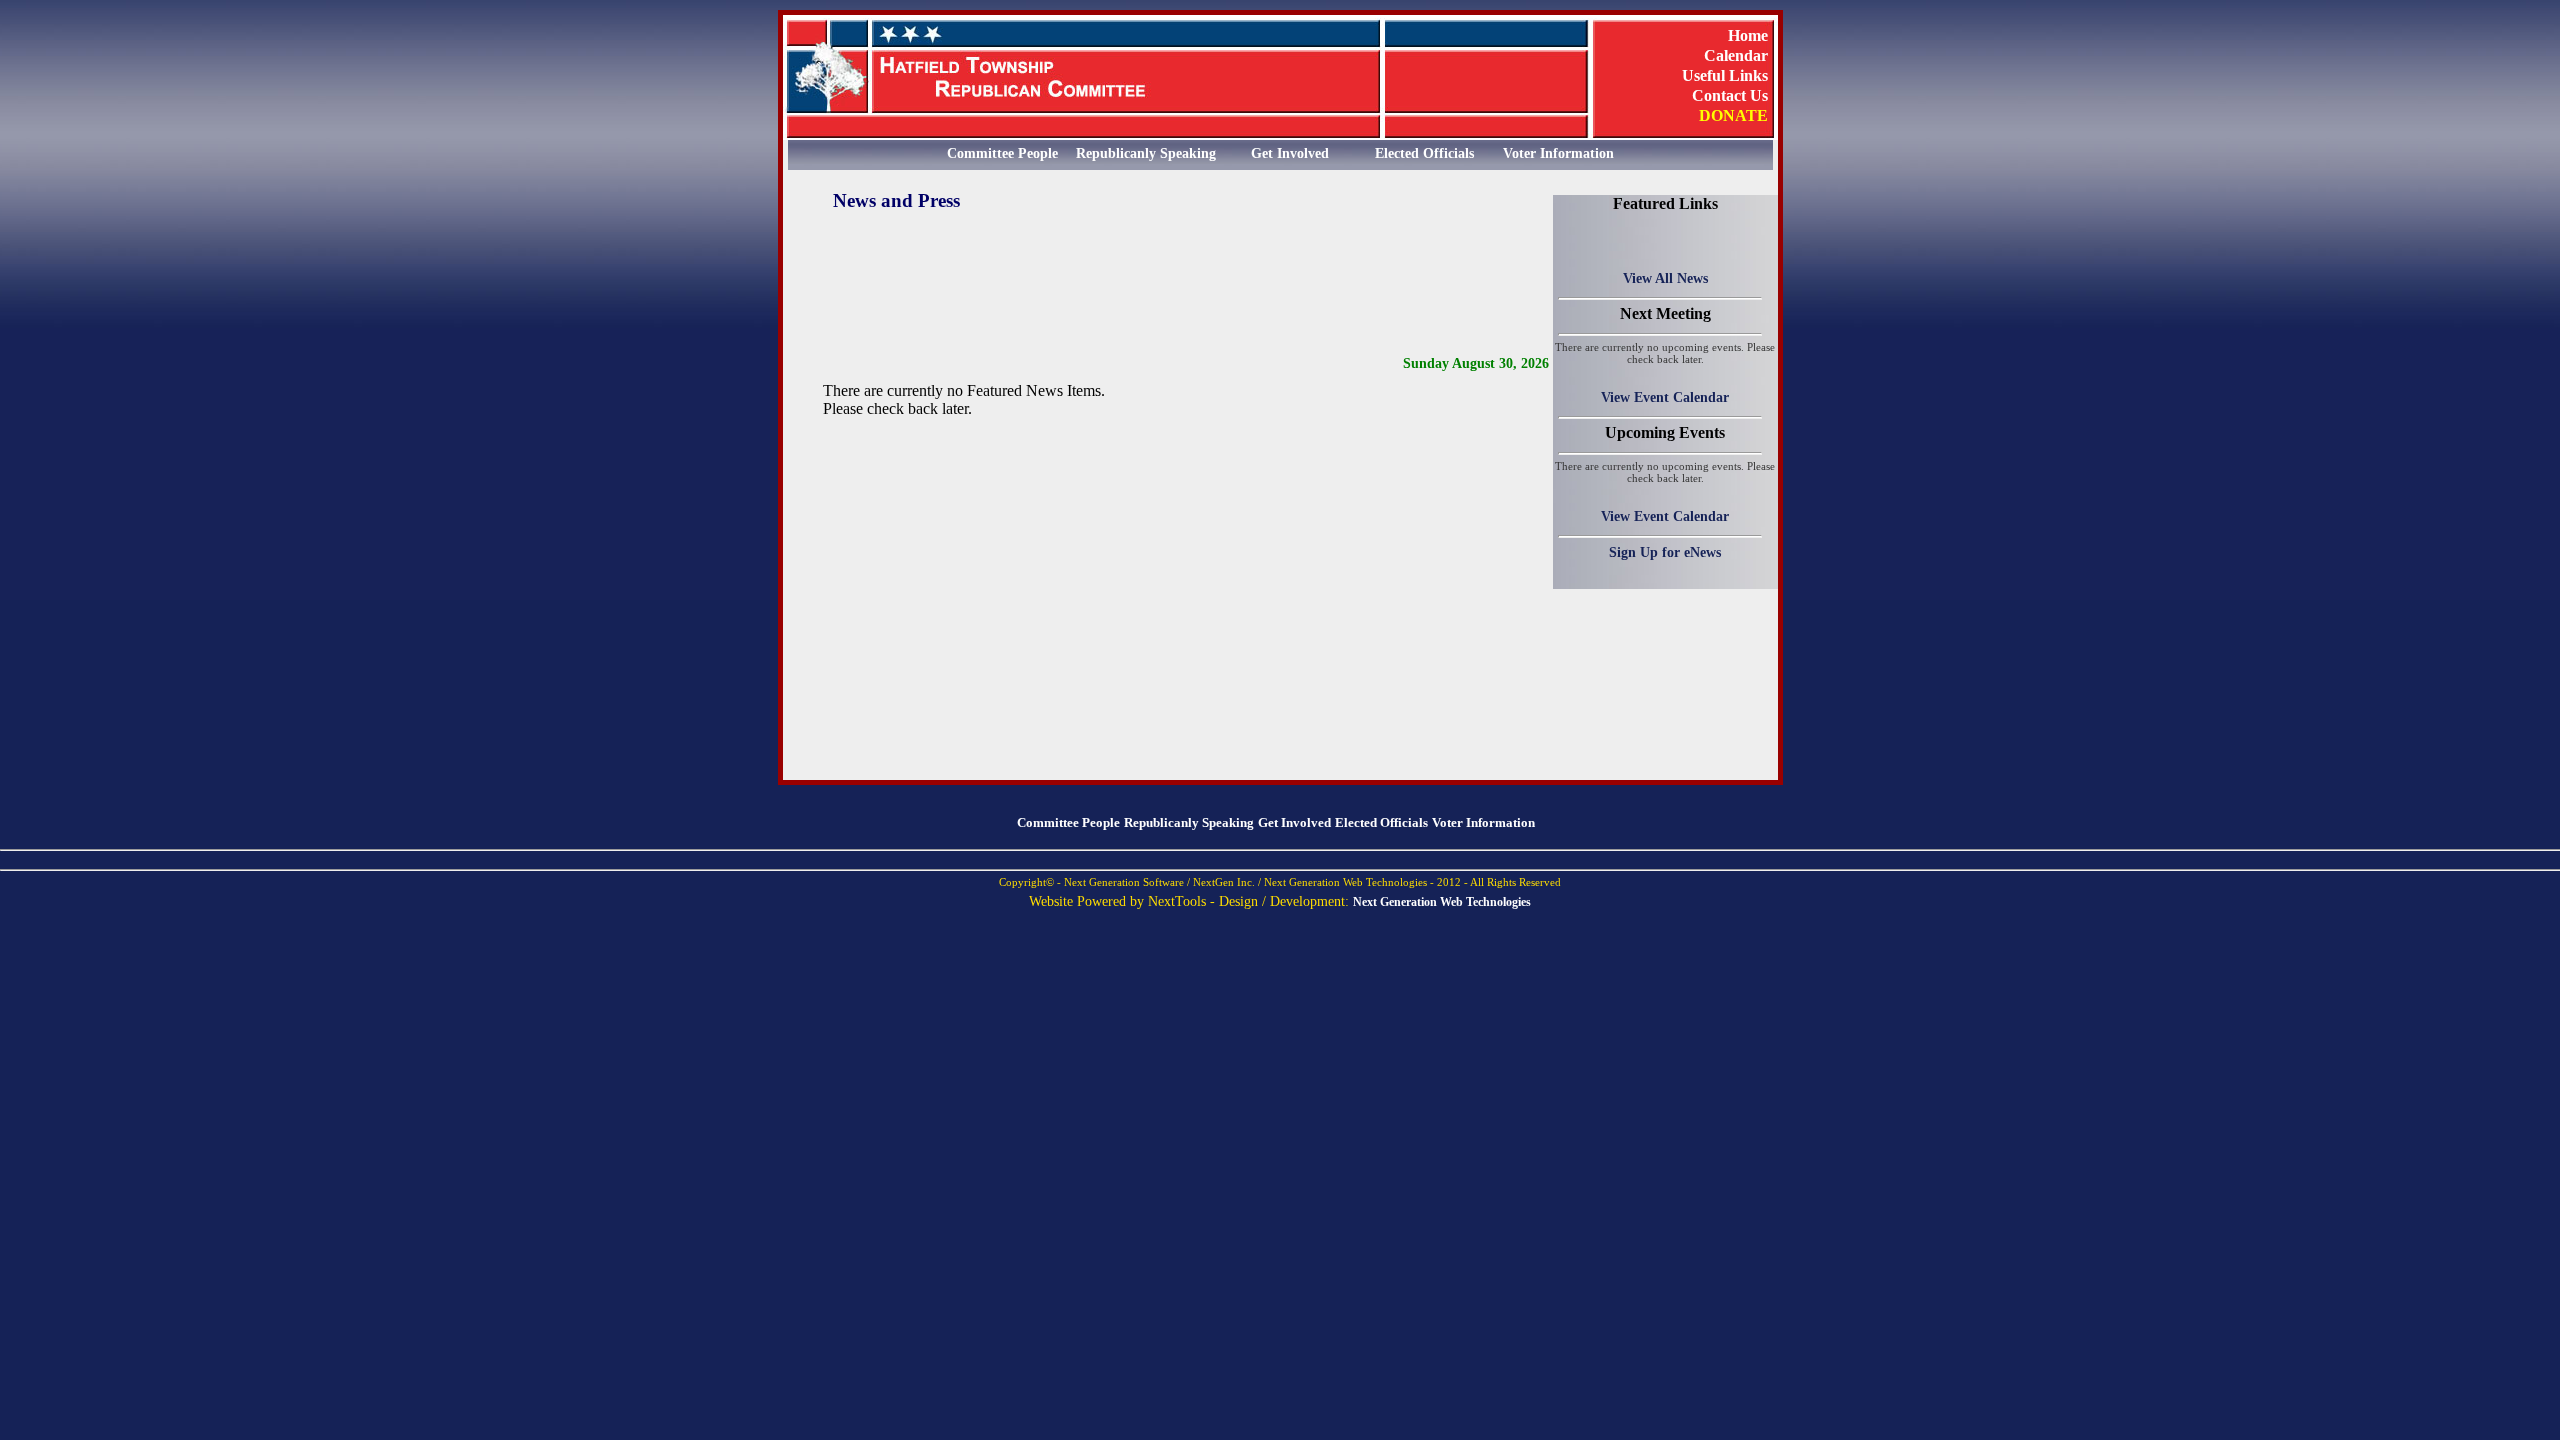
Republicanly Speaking (1146, 153)
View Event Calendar (1665, 397)
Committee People (1002, 153)
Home (1748, 35)
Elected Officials (1424, 153)
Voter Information (1558, 153)
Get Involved (1290, 153)
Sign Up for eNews (1665, 552)
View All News (1665, 278)
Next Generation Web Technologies (1442, 902)
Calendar (1736, 55)
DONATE (1733, 115)
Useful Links (1725, 75)
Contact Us (1730, 95)
